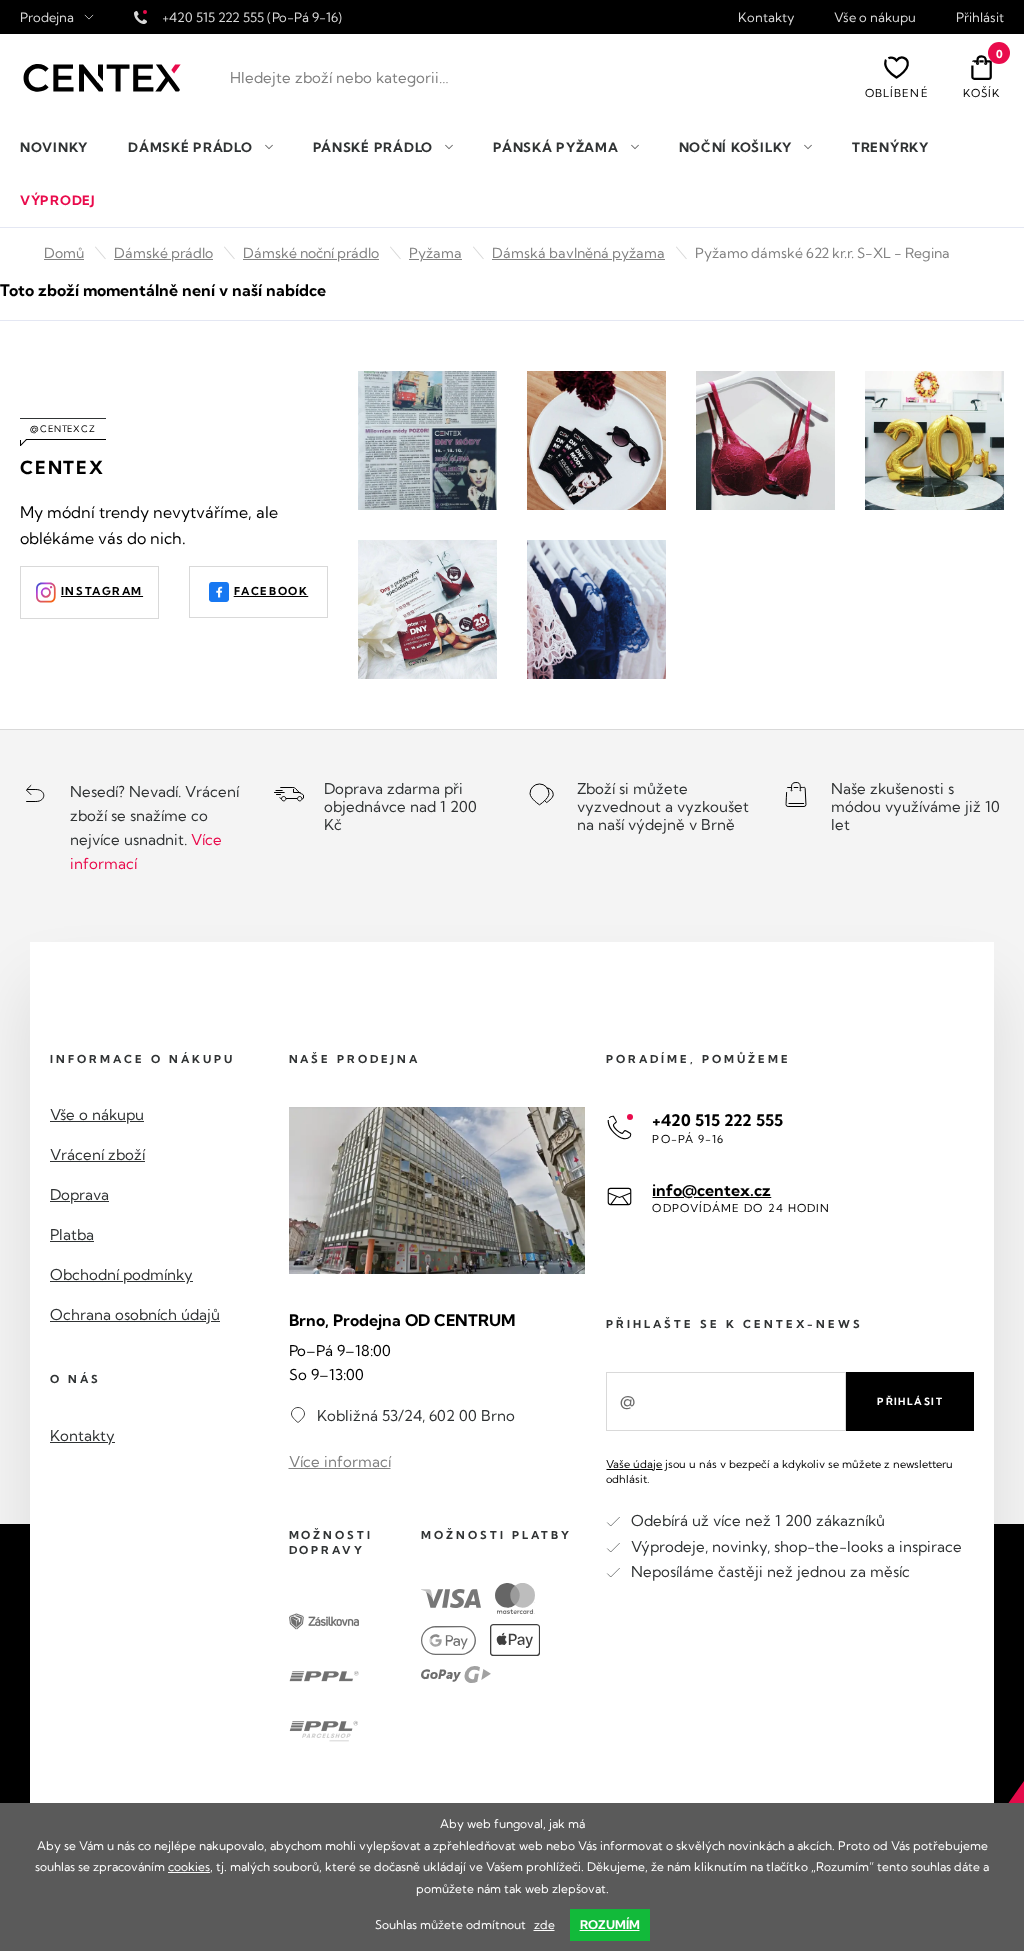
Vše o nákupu (875, 17)
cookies (189, 1866)
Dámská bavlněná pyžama (578, 253)
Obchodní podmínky (121, 1274)
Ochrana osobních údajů (135, 1314)
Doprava (79, 1194)
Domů (64, 253)
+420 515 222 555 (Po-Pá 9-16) (252, 17)
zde (544, 1924)
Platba (72, 1234)
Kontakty (766, 17)
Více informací (340, 1461)
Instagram (102, 591)
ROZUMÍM (610, 1924)
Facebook (271, 591)
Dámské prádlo (163, 253)
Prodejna (47, 17)
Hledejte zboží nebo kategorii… (339, 77)
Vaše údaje (634, 1464)
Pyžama (435, 253)
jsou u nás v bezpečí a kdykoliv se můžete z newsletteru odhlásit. (779, 1471)
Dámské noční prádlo (311, 253)
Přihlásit (980, 17)
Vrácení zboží (97, 1154)
